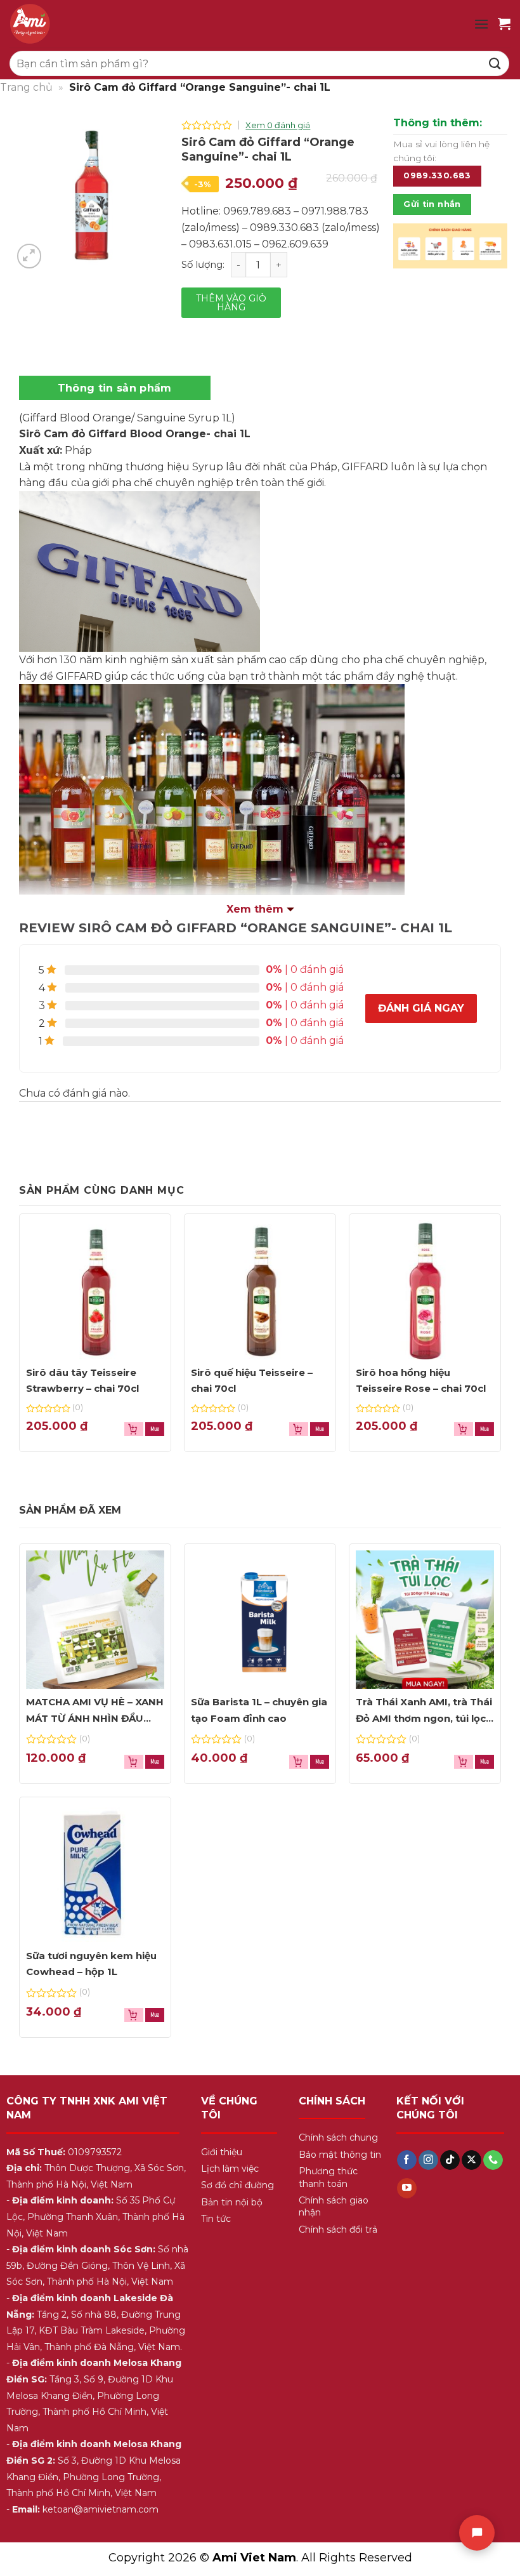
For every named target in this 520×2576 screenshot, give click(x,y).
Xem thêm (255, 909)
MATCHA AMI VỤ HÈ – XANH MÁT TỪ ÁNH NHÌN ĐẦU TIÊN (95, 1711)
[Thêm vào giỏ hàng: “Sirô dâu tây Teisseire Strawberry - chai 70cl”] (155, 1429)
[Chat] (477, 2533)
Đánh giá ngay (421, 1008)
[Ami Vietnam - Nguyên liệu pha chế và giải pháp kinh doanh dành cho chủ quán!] (120, 24)
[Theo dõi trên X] (471, 2160)
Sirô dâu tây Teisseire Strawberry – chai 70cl (82, 1381)
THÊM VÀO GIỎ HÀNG (231, 303)
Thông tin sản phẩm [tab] (115, 388)
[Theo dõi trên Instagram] (428, 2160)
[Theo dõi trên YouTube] (407, 2188)
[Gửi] (495, 63)
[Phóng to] (29, 256)
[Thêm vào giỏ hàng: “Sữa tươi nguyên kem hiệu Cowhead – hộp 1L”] (155, 2015)
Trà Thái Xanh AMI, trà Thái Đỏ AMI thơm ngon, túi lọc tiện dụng (424, 1711)
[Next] (489, 254)
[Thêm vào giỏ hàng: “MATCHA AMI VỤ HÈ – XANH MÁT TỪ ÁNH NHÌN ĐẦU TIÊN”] (155, 1762)
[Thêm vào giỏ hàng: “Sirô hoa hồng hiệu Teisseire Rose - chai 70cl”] (484, 1429)
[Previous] (412, 254)
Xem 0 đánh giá (278, 125)
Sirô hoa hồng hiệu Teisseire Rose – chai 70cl (421, 1381)
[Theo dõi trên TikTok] (450, 2160)
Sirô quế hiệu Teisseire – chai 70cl (252, 1381)
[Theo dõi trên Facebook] (407, 2160)
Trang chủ (26, 87)
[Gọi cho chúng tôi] (493, 2160)
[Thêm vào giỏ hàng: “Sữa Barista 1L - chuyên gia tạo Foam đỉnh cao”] (320, 1762)
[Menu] (481, 24)
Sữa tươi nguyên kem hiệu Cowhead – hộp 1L (91, 1964)
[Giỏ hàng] (504, 23)
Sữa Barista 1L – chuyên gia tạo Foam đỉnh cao (259, 1710)
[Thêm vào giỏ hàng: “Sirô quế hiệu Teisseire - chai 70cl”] (320, 1429)
